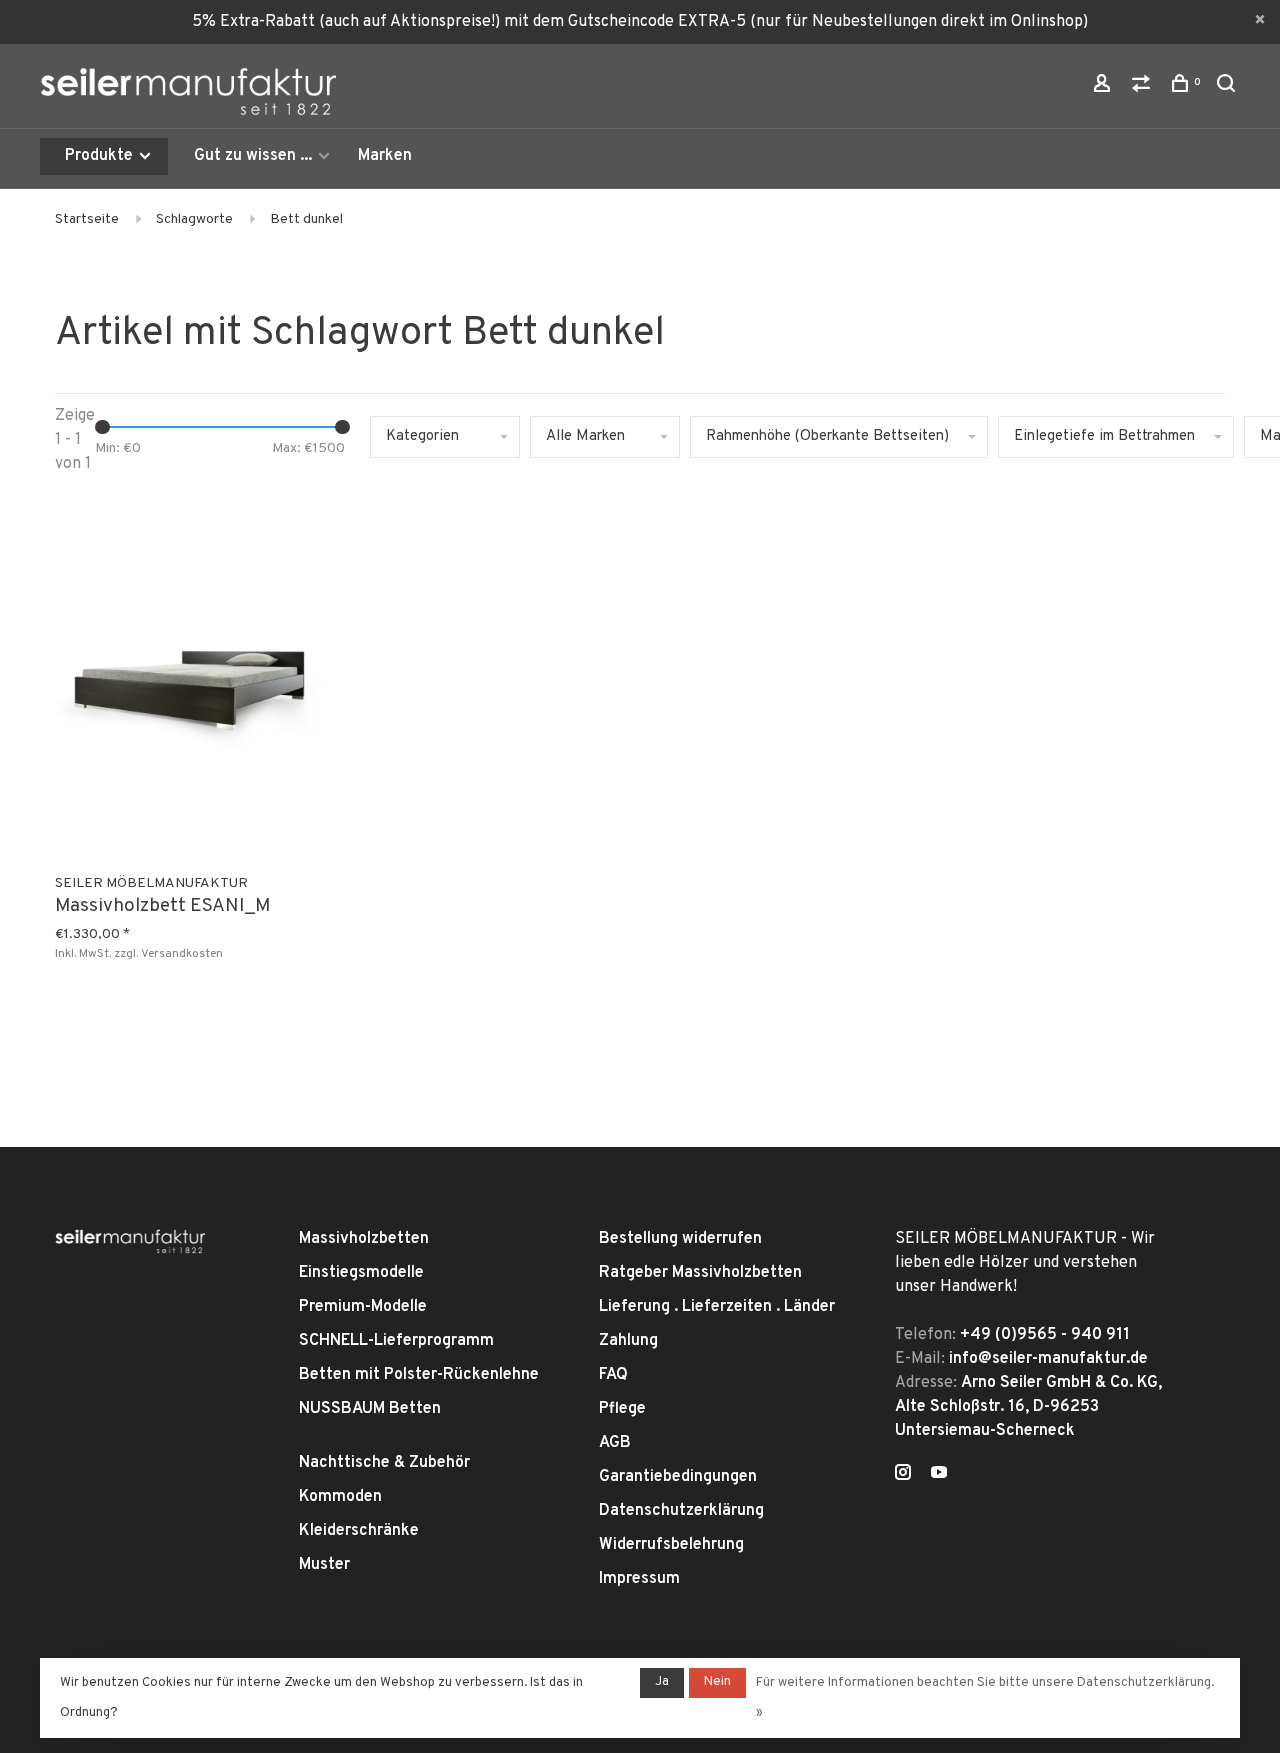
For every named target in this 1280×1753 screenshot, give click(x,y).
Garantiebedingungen (678, 1477)
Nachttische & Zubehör (384, 1463)
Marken (385, 156)
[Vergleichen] (1143, 87)
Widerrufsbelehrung (671, 1545)
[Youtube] (939, 1475)
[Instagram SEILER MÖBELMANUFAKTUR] (903, 1475)
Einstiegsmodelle (361, 1273)
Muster (324, 1565)
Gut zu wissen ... (253, 156)
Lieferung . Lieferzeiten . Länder (717, 1307)
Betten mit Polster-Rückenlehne (419, 1375)
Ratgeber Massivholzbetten (700, 1273)
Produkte (101, 156)
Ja (662, 1682)
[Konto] (1104, 87)
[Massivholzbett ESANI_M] (190, 679)
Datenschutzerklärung (681, 1511)
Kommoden (340, 1497)
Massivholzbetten (364, 1239)
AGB (615, 1443)
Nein (717, 1682)
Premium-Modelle (363, 1307)
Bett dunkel (306, 219)
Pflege (622, 1409)
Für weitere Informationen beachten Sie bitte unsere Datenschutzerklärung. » (985, 1698)
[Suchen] (1228, 87)
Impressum (639, 1579)
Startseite (87, 219)
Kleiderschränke (359, 1531)
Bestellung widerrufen (680, 1239)
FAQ (613, 1375)
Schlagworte (194, 219)
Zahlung (628, 1341)
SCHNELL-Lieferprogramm (396, 1341)
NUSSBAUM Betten (370, 1409)
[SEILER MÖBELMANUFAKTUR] (130, 1241)
